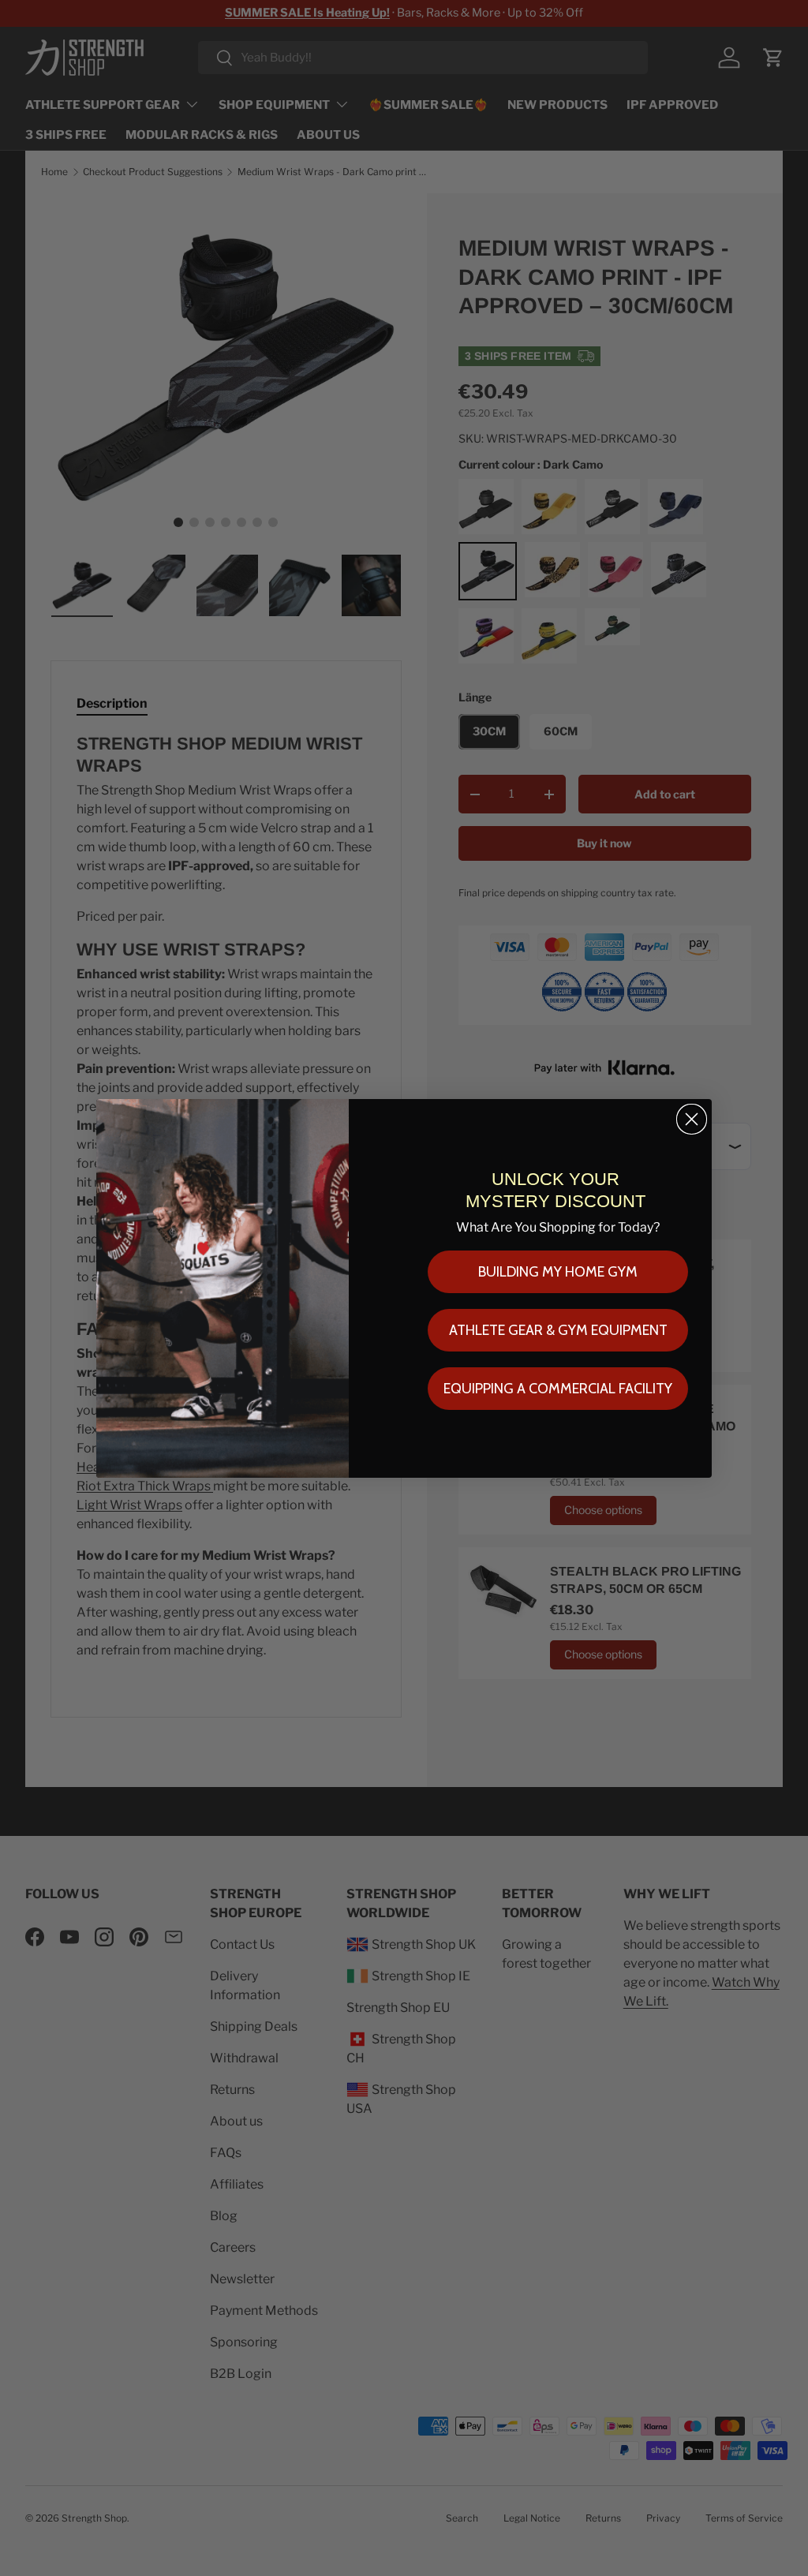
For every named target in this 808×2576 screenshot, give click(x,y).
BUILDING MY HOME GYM (558, 1272)
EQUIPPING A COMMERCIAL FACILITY (558, 1389)
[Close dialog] (692, 1119)
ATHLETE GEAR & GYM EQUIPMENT (558, 1330)
